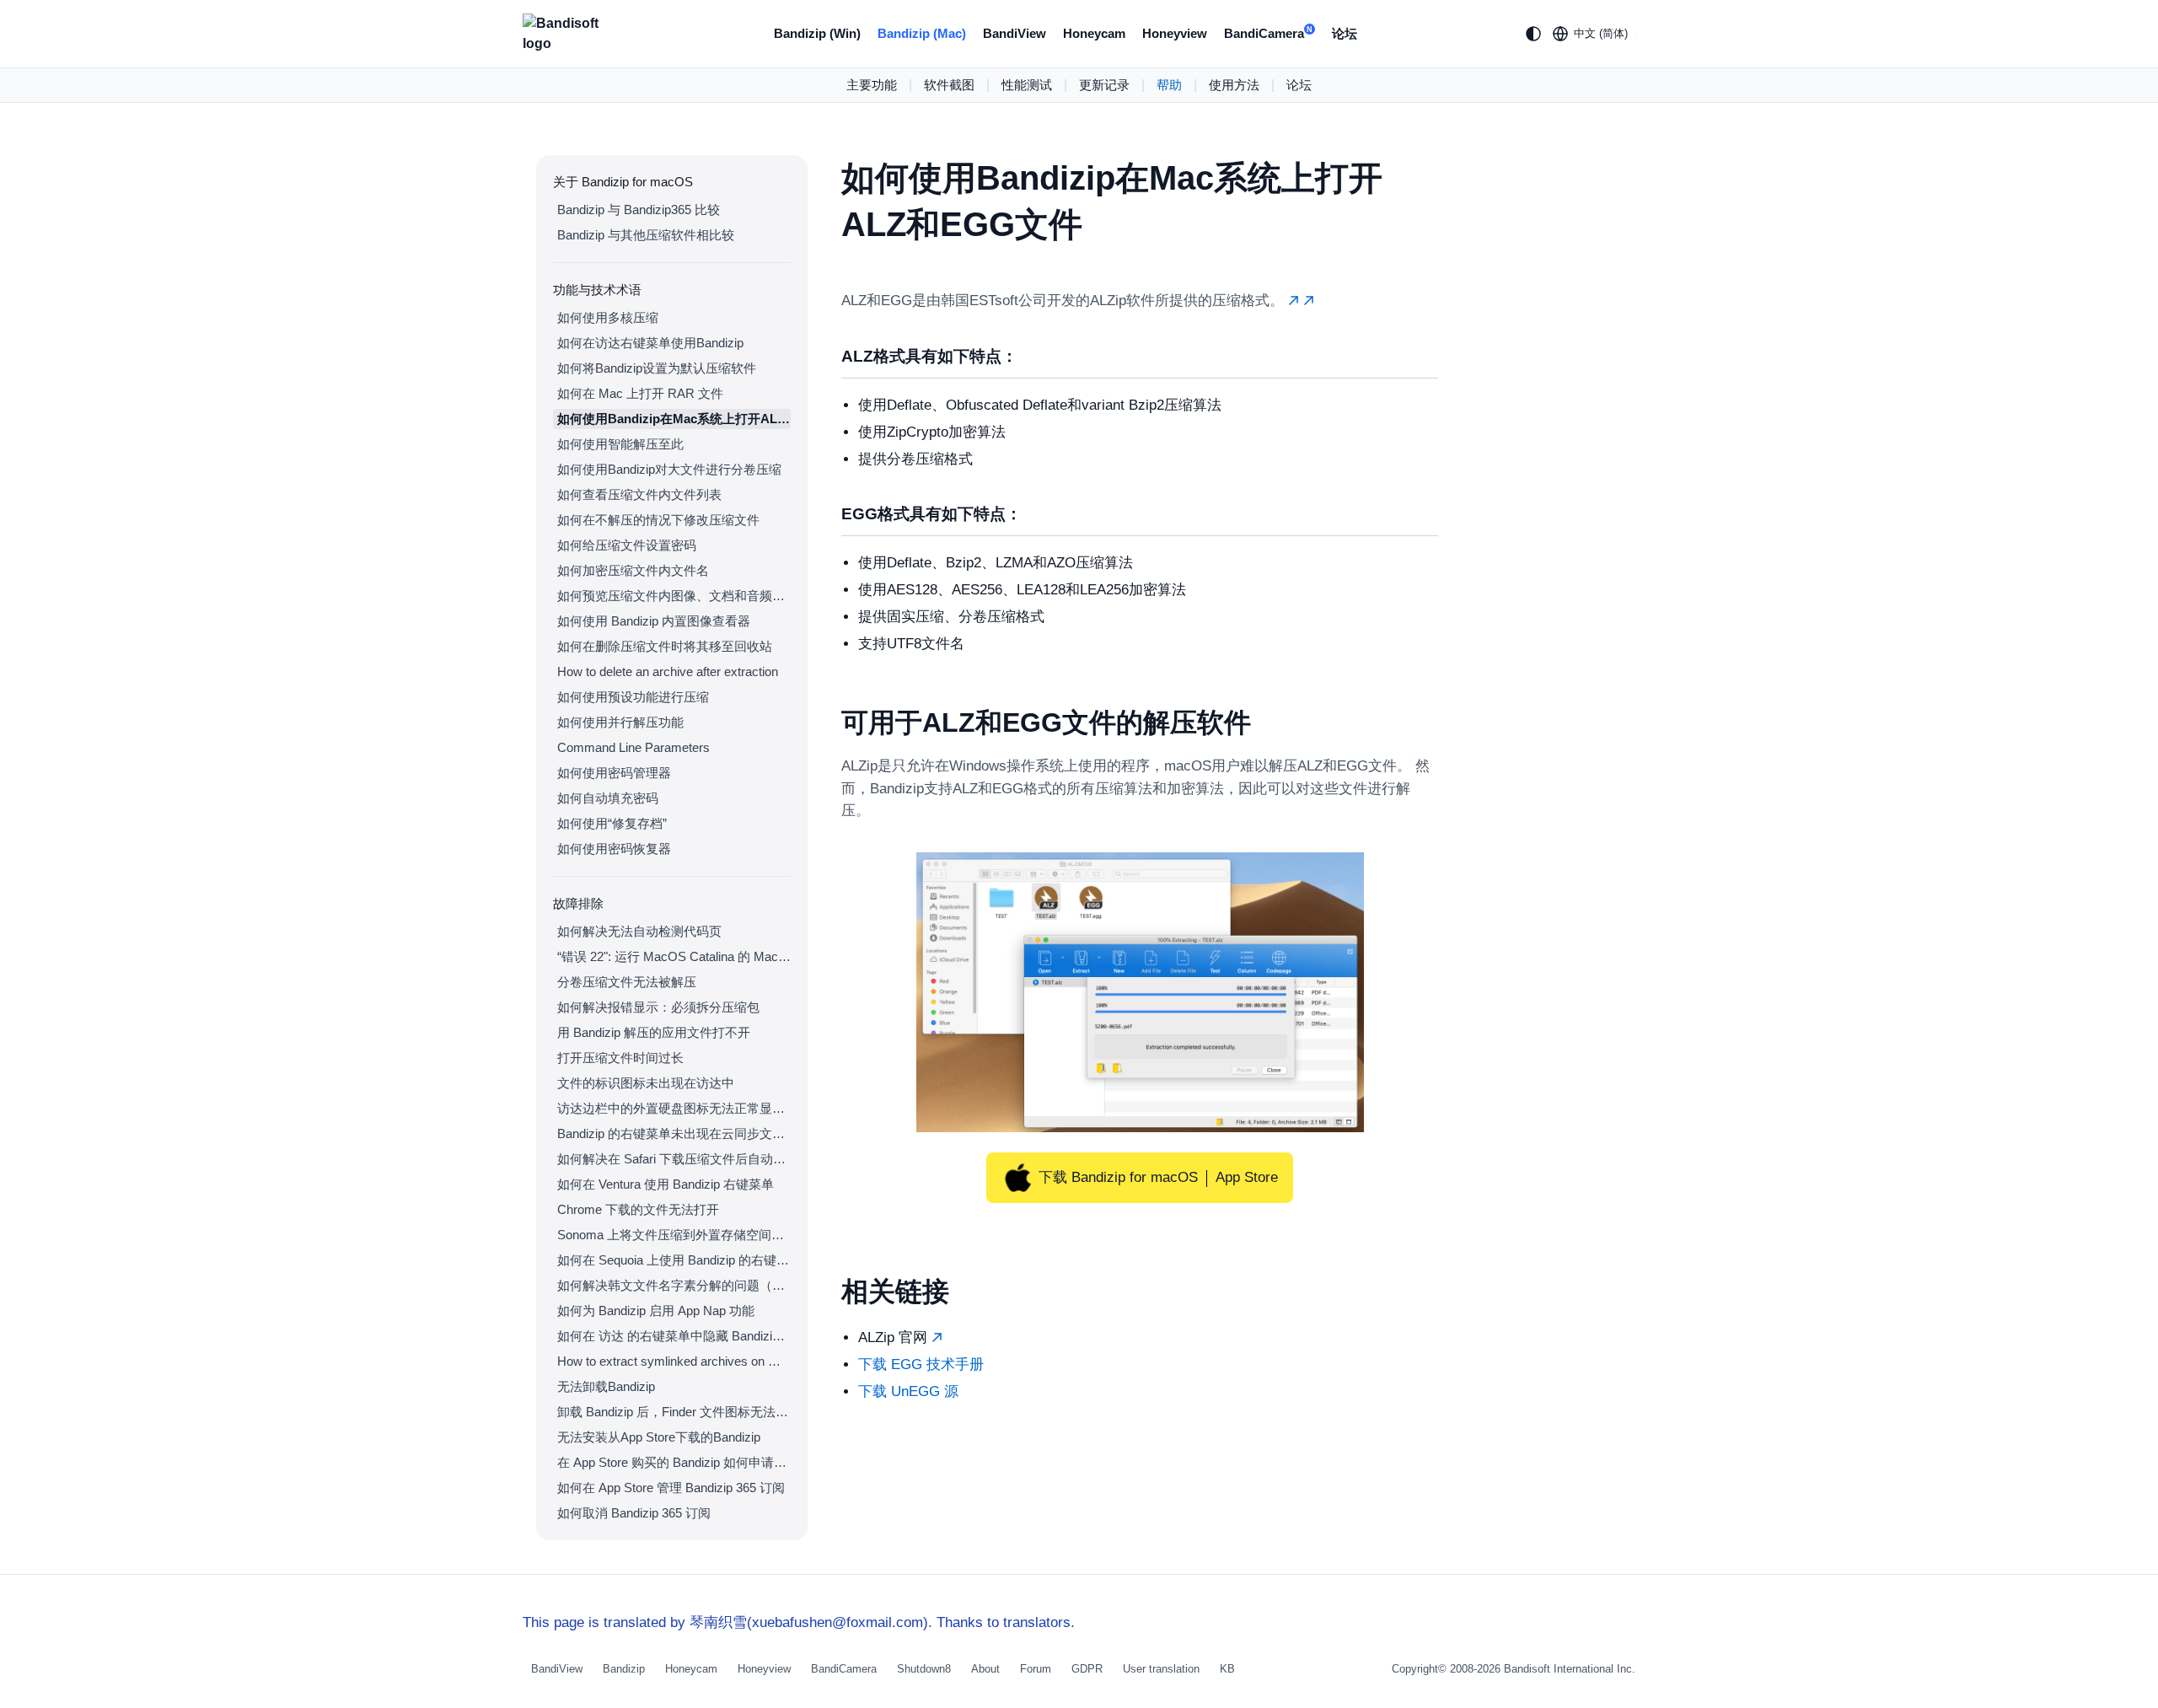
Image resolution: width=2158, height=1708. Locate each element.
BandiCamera (1268, 33)
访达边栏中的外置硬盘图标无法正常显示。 (674, 1108)
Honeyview (1175, 33)
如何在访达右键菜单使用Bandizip (650, 343)
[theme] (1533, 34)
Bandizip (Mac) (922, 33)
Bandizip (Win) (817, 33)
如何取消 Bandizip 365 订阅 (634, 1513)
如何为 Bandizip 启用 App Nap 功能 (656, 1311)
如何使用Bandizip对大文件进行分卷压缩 (669, 469)
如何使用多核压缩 (608, 317)
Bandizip (624, 1669)
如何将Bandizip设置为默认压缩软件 (657, 368)
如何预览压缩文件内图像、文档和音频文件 (674, 596)
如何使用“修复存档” (612, 823)
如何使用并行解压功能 (620, 722)
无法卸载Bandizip (606, 1386)
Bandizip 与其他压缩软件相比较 (646, 235)
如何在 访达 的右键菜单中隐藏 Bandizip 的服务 (674, 1336)
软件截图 (949, 85)
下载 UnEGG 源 (908, 1391)
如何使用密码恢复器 (614, 849)
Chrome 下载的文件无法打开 (638, 1209)
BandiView (1015, 33)
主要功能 (872, 85)
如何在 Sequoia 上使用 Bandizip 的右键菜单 (674, 1260)
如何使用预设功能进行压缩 (633, 697)
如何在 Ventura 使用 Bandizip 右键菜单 (666, 1184)
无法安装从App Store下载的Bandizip (659, 1437)
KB (1227, 1669)
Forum (1036, 1669)
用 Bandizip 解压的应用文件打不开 (654, 1032)
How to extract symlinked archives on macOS (674, 1361)
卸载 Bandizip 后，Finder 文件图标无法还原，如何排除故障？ (674, 1412)
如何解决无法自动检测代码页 (639, 931)
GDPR (1087, 1669)
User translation (1161, 1669)
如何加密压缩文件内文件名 (633, 570)
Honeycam (1094, 33)
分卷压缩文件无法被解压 (627, 982)
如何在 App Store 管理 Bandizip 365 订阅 (671, 1488)
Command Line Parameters (633, 747)
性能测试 (1027, 85)
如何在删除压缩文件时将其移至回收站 (665, 646)
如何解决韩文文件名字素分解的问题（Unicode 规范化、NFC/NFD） (674, 1285)
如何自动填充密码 (608, 798)
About (985, 1669)
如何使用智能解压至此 (620, 444)
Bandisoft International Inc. (1570, 1669)
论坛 (1345, 33)
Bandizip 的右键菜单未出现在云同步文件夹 (674, 1133)
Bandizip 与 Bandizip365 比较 (639, 209)
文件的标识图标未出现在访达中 (646, 1083)
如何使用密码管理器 (614, 773)
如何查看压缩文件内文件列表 (639, 494)
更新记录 (1104, 85)
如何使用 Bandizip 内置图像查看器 (654, 621)
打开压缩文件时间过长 (620, 1058)
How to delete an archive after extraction (668, 671)
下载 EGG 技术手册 (921, 1364)
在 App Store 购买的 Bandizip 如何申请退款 (674, 1462)
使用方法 (1234, 85)
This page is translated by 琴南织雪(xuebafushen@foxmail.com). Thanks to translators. (799, 1622)
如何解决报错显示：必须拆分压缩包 (658, 1007)
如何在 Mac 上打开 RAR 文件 (640, 393)
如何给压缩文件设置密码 (627, 545)
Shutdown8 (924, 1669)
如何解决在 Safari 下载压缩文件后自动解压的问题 (674, 1159)
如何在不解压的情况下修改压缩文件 (658, 520)
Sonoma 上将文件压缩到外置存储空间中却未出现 (674, 1235)
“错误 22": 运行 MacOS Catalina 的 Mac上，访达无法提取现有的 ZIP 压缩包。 (674, 956)
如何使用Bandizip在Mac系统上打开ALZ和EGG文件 (674, 419)
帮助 (1169, 85)
